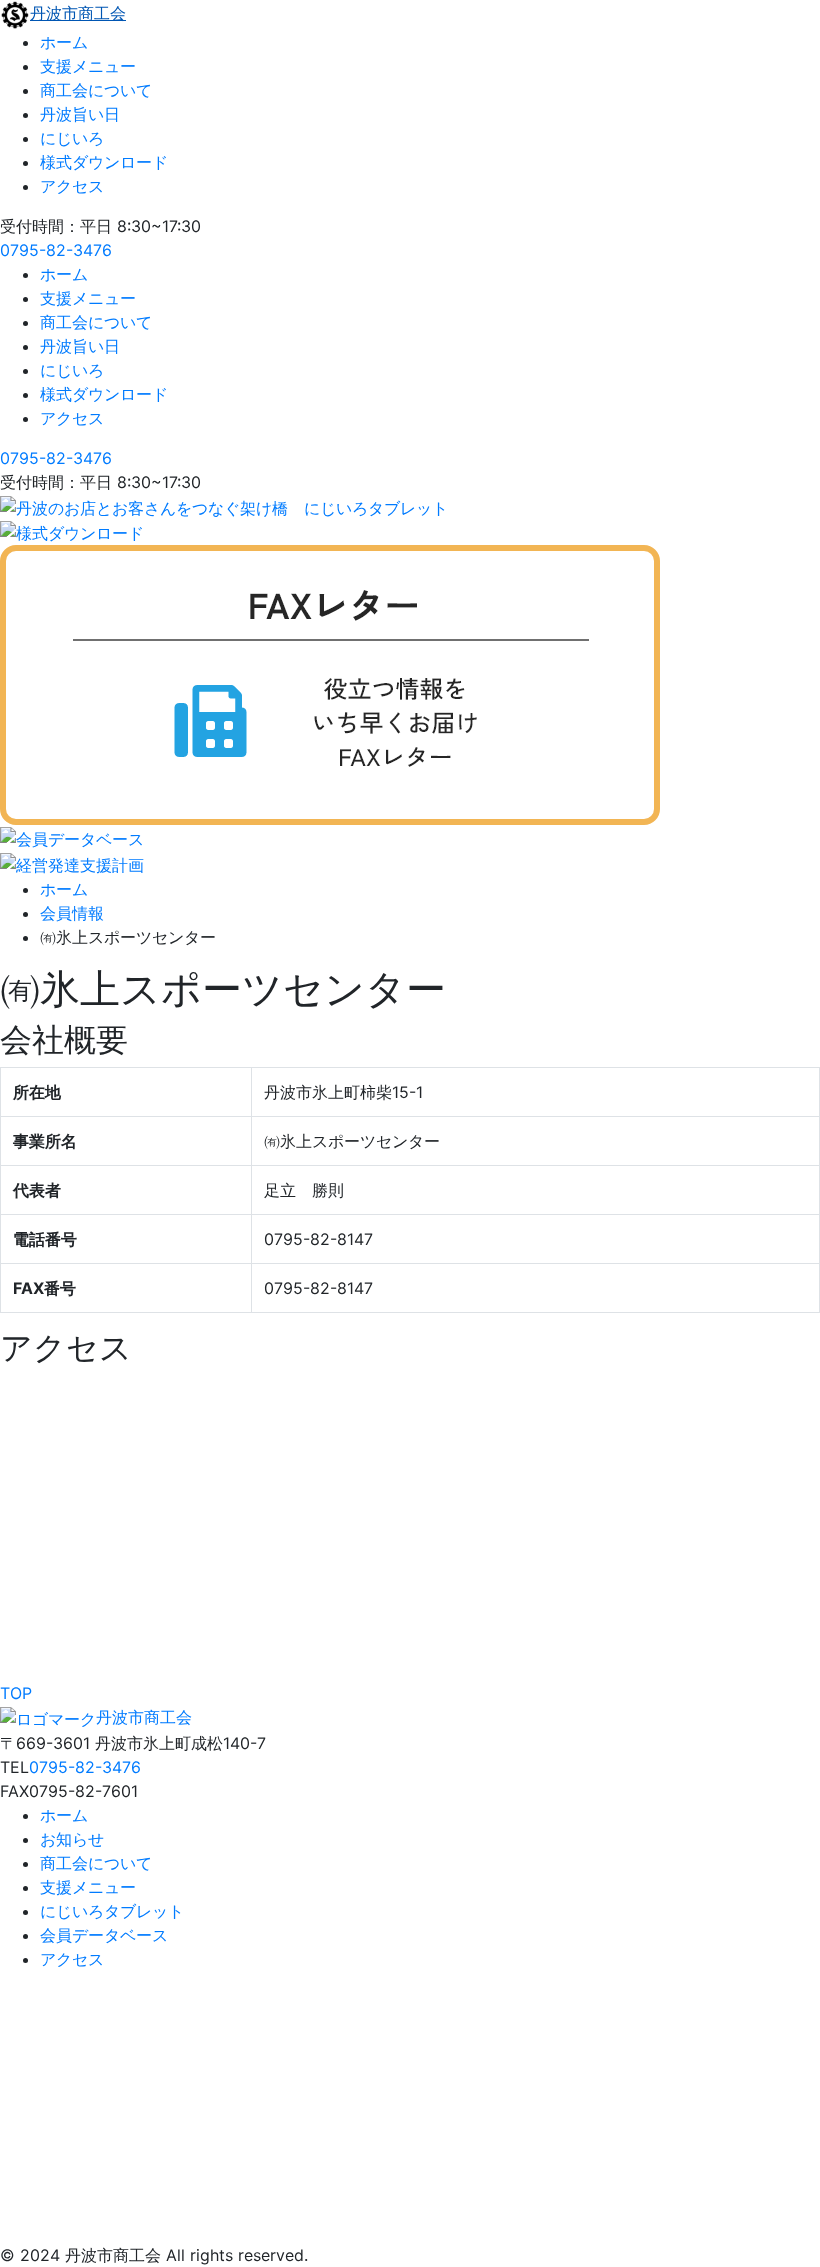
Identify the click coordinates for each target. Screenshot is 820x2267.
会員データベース (104, 1935)
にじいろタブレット (112, 1911)
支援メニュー (88, 66)
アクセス (72, 186)
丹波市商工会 (78, 13)
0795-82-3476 (56, 250)
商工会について (96, 90)
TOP (16, 1693)
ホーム (64, 42)
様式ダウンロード (104, 162)
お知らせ (72, 1839)
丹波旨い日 (80, 114)
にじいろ (72, 138)
